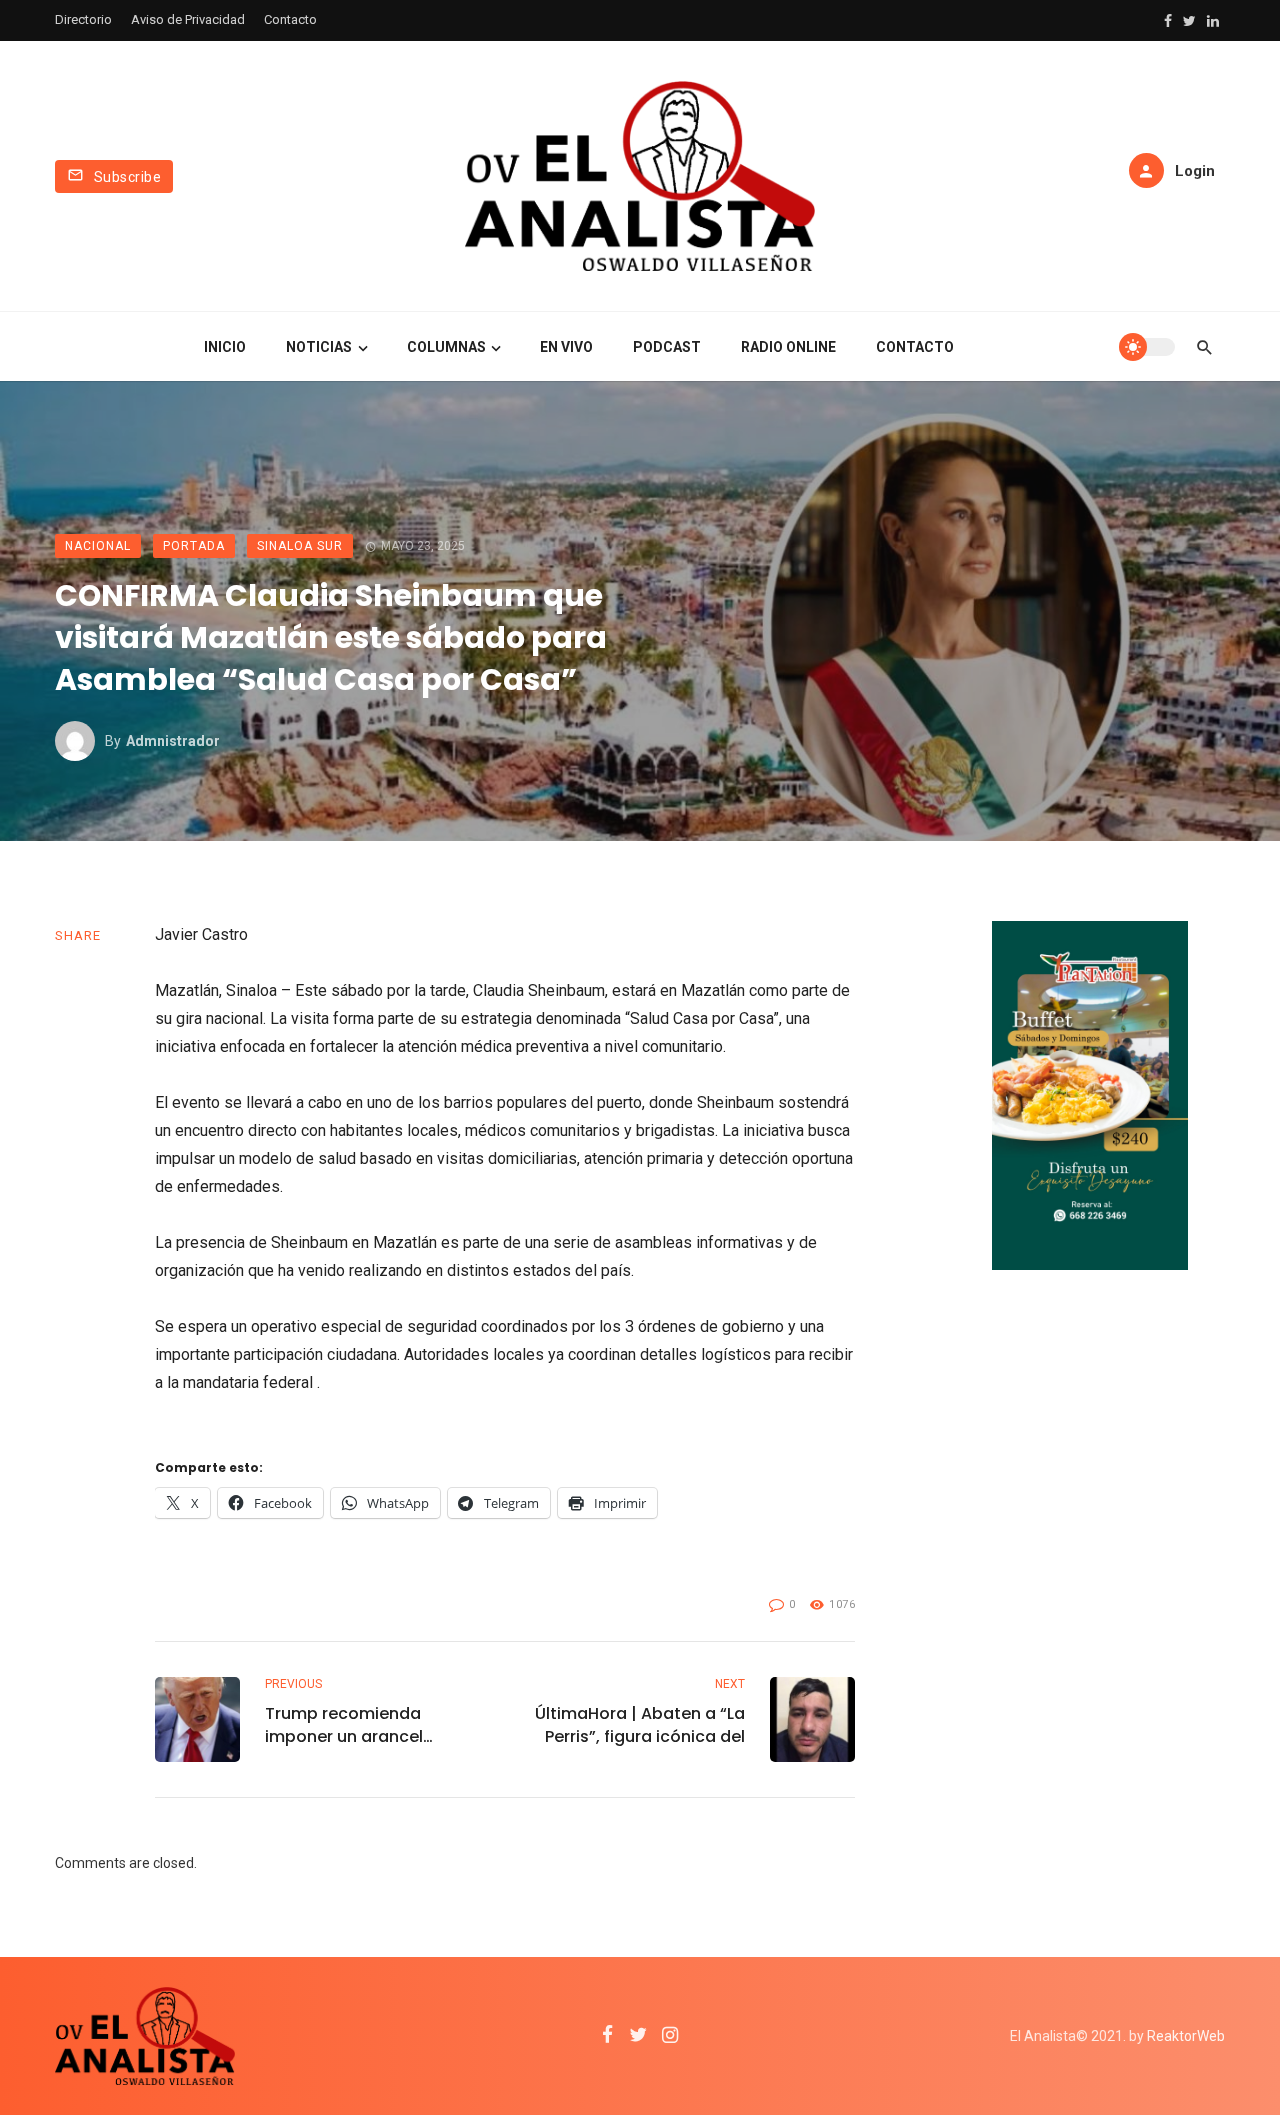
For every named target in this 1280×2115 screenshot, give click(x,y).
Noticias (319, 347)
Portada (194, 546)
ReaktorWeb (1186, 2036)
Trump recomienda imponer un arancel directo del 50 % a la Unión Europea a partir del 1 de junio (372, 1725)
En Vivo (566, 347)
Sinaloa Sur (300, 546)
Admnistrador (173, 741)
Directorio (83, 19)
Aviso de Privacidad (188, 19)
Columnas (446, 347)
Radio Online (788, 347)
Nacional (98, 546)
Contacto (290, 19)
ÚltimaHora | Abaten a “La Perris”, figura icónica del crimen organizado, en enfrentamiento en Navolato (640, 1725)
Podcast (667, 347)
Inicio (225, 347)
